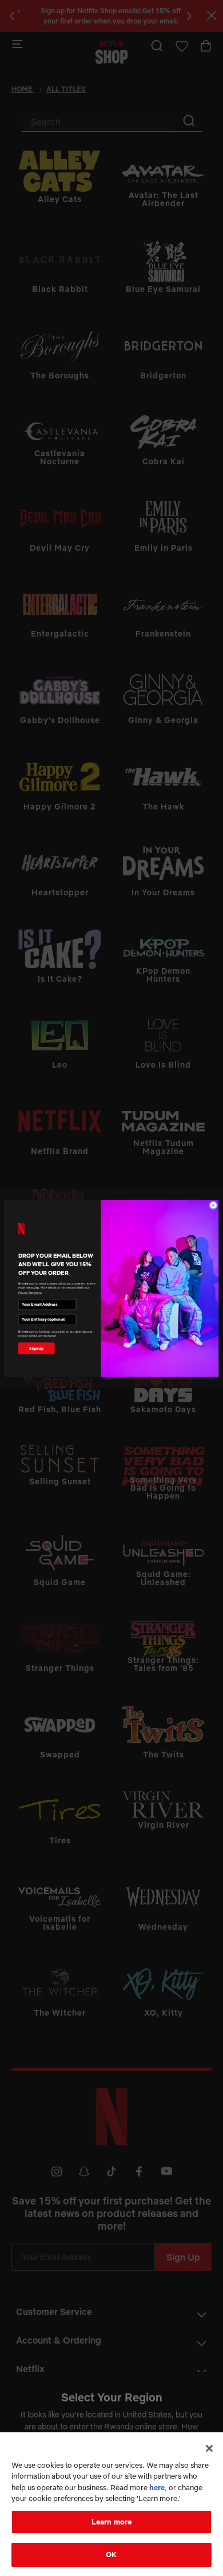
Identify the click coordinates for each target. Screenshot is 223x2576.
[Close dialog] (213, 1205)
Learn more (111, 2522)
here (157, 2487)
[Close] (209, 2448)
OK (111, 2554)
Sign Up (36, 1348)
